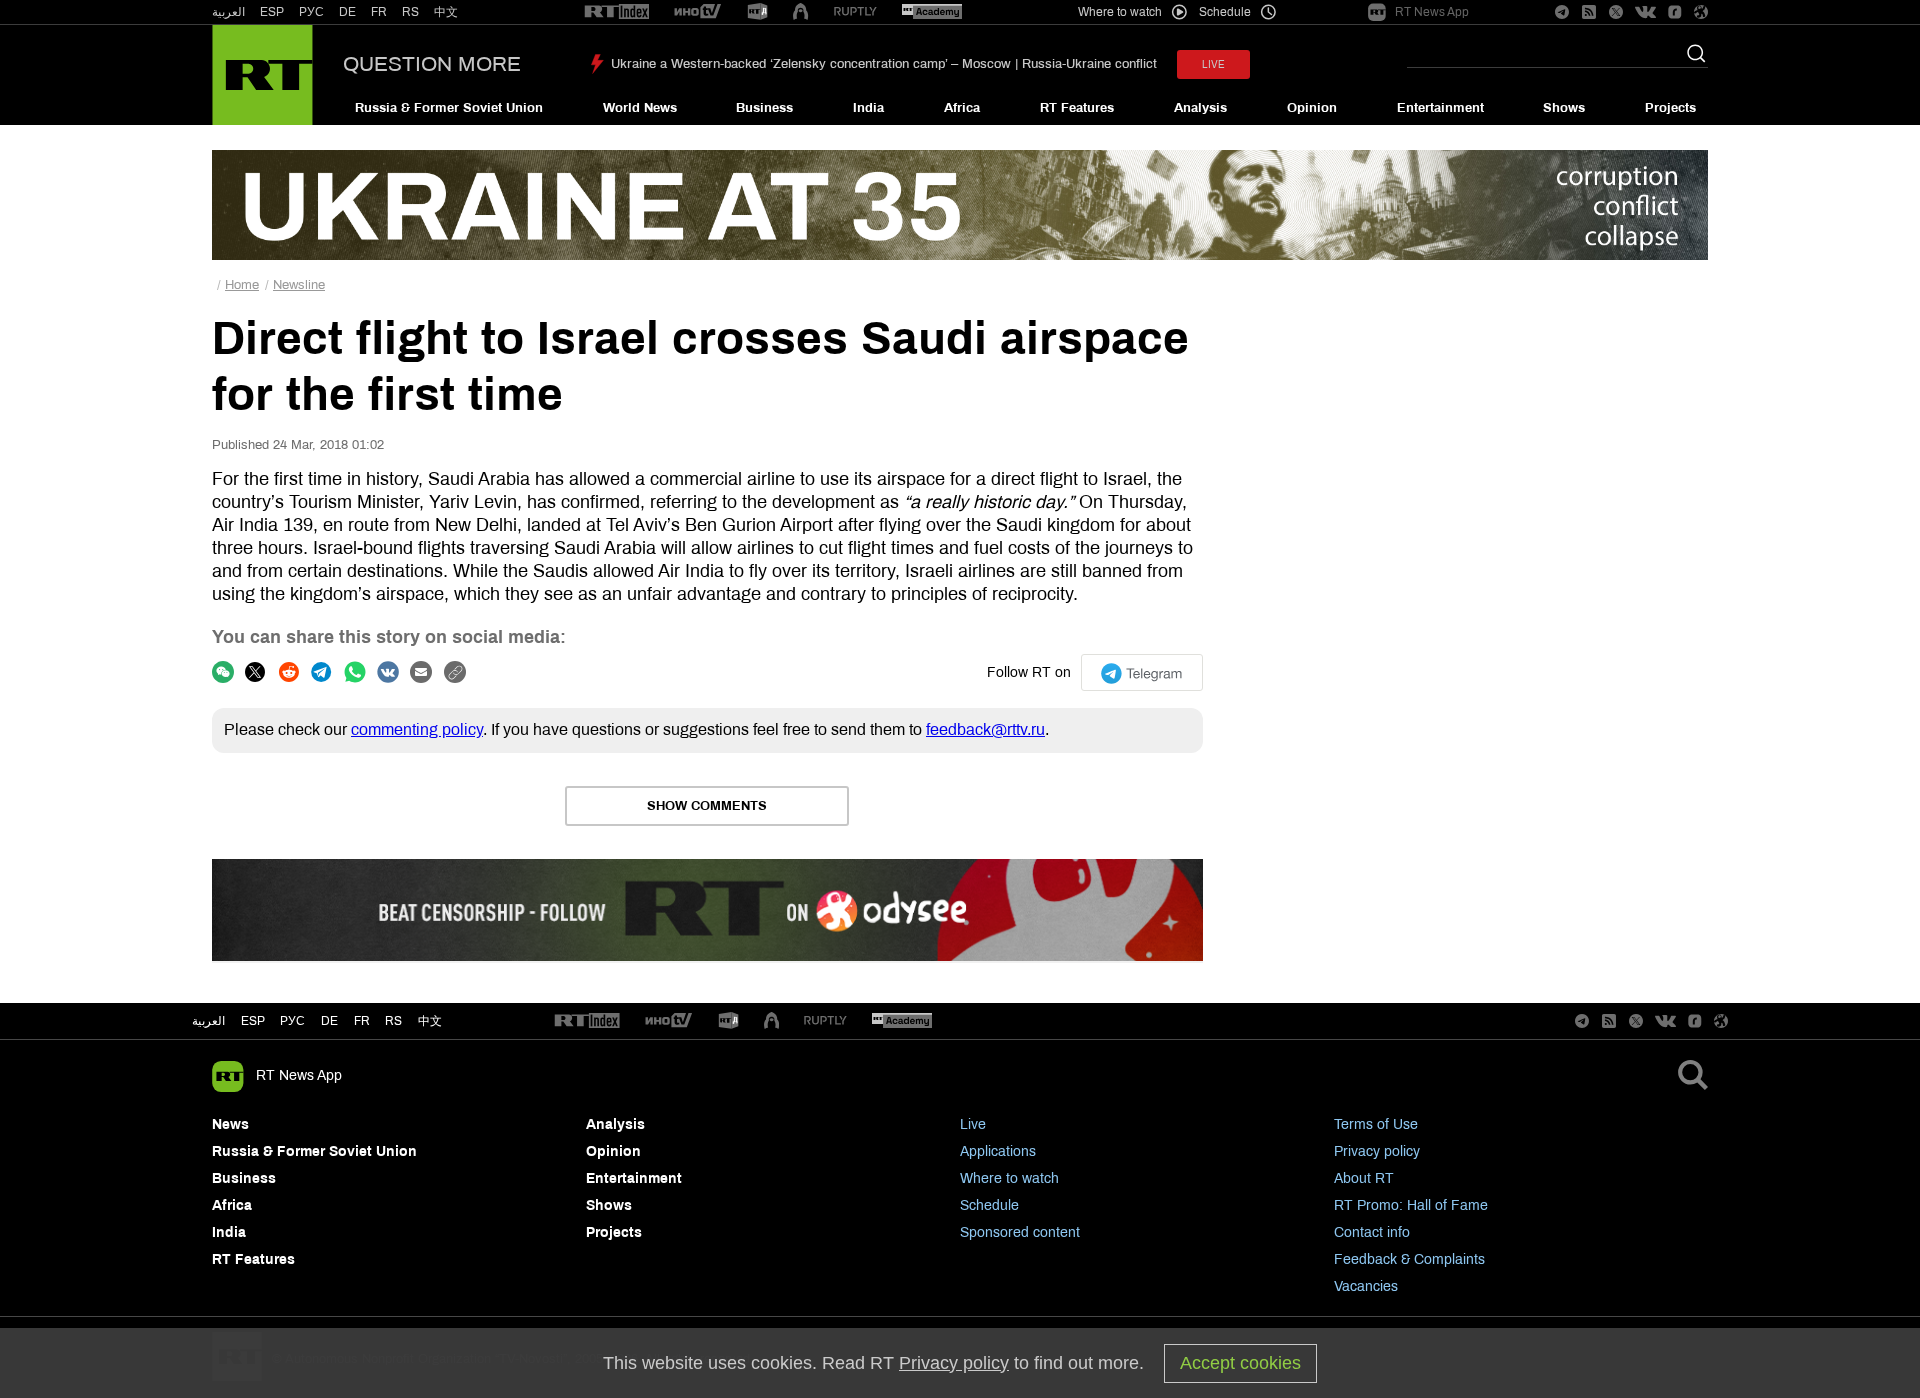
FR (379, 12)
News (230, 1124)
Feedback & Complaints (1409, 1259)
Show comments (707, 806)
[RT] (617, 12)
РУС (311, 12)
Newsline (299, 285)
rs (393, 1021)
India (868, 108)
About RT (1364, 1178)
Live (973, 1124)
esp (253, 1021)
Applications (998, 1151)
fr (362, 1021)
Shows (1564, 108)
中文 (446, 12)
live (1213, 64)
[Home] (262, 75)
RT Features (1077, 108)
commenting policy (417, 729)
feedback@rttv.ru (985, 729)
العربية (228, 12)
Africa (962, 108)
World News (640, 108)
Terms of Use (1376, 1124)
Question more (432, 64)
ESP (272, 12)
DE (347, 12)
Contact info (1372, 1232)
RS (410, 12)
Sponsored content (1020, 1232)
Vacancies (1366, 1286)
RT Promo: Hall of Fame (1411, 1205)
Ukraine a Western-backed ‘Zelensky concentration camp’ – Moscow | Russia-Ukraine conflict (884, 64)
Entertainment (1440, 108)
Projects (1670, 108)
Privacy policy (1377, 1151)
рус (292, 1021)
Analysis (1200, 108)
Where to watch (1009, 1178)
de (329, 1021)
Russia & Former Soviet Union (449, 108)
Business (764, 108)
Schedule (989, 1205)
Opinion (1312, 108)
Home (242, 285)
